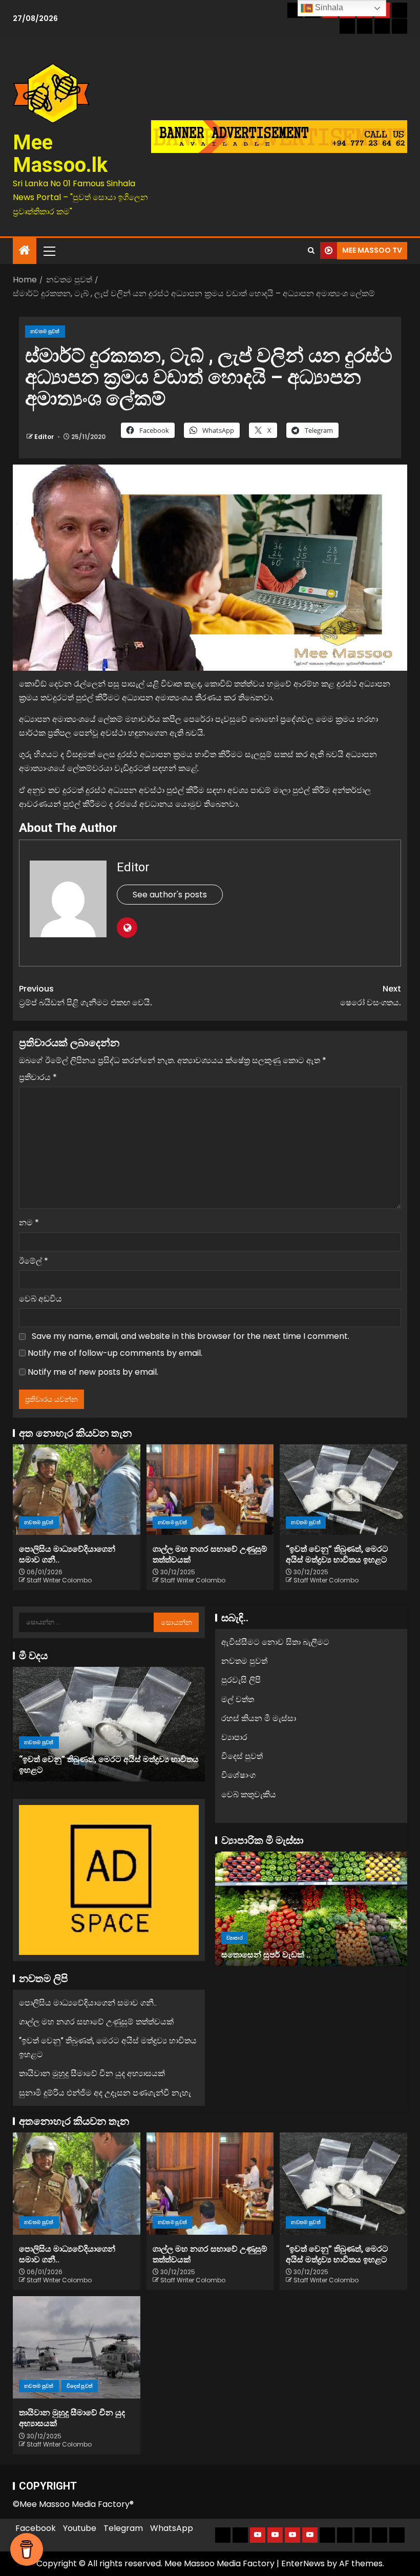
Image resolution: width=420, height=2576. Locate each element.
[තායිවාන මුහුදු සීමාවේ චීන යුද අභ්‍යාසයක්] (113, 1724)
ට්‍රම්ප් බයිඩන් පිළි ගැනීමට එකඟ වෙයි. (86, 996)
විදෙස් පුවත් (84, 1753)
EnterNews (303, 2563)
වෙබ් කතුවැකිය (249, 1795)
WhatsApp (172, 2528)
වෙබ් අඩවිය (40, 1299)
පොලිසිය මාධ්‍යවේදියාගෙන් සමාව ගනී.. (88, 2003)
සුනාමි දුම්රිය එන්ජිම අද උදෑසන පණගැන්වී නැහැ (105, 2093)
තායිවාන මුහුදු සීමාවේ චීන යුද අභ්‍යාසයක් (97, 1770)
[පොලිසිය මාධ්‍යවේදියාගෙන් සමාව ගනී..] (77, 1490)
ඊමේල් (34, 1261)
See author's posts (170, 895)
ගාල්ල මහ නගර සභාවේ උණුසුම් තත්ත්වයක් (96, 2022)
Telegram (123, 2528)
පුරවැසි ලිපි (241, 1680)
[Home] (25, 251)
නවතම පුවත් (45, 331)
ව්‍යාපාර (234, 1737)
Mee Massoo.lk (60, 154)
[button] (49, 251)
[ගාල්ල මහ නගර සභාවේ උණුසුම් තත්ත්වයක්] (210, 1490)
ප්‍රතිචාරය (38, 1077)
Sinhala (328, 7)
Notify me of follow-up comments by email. (115, 1353)
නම (29, 1223)
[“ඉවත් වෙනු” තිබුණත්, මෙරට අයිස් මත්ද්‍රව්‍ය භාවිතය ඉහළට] (343, 1490)
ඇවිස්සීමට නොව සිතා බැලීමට (275, 1642)
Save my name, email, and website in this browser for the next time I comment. (191, 1336)
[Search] (311, 251)
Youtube (80, 2528)
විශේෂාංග (238, 1775)
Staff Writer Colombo (59, 1580)
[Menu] (49, 251)
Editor (45, 437)
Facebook (36, 2528)
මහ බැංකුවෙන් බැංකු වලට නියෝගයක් (295, 1955)
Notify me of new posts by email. (93, 1372)
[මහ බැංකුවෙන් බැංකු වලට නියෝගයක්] (318, 1909)
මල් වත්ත (238, 1699)
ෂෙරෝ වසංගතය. (371, 996)
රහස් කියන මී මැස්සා (259, 1718)
